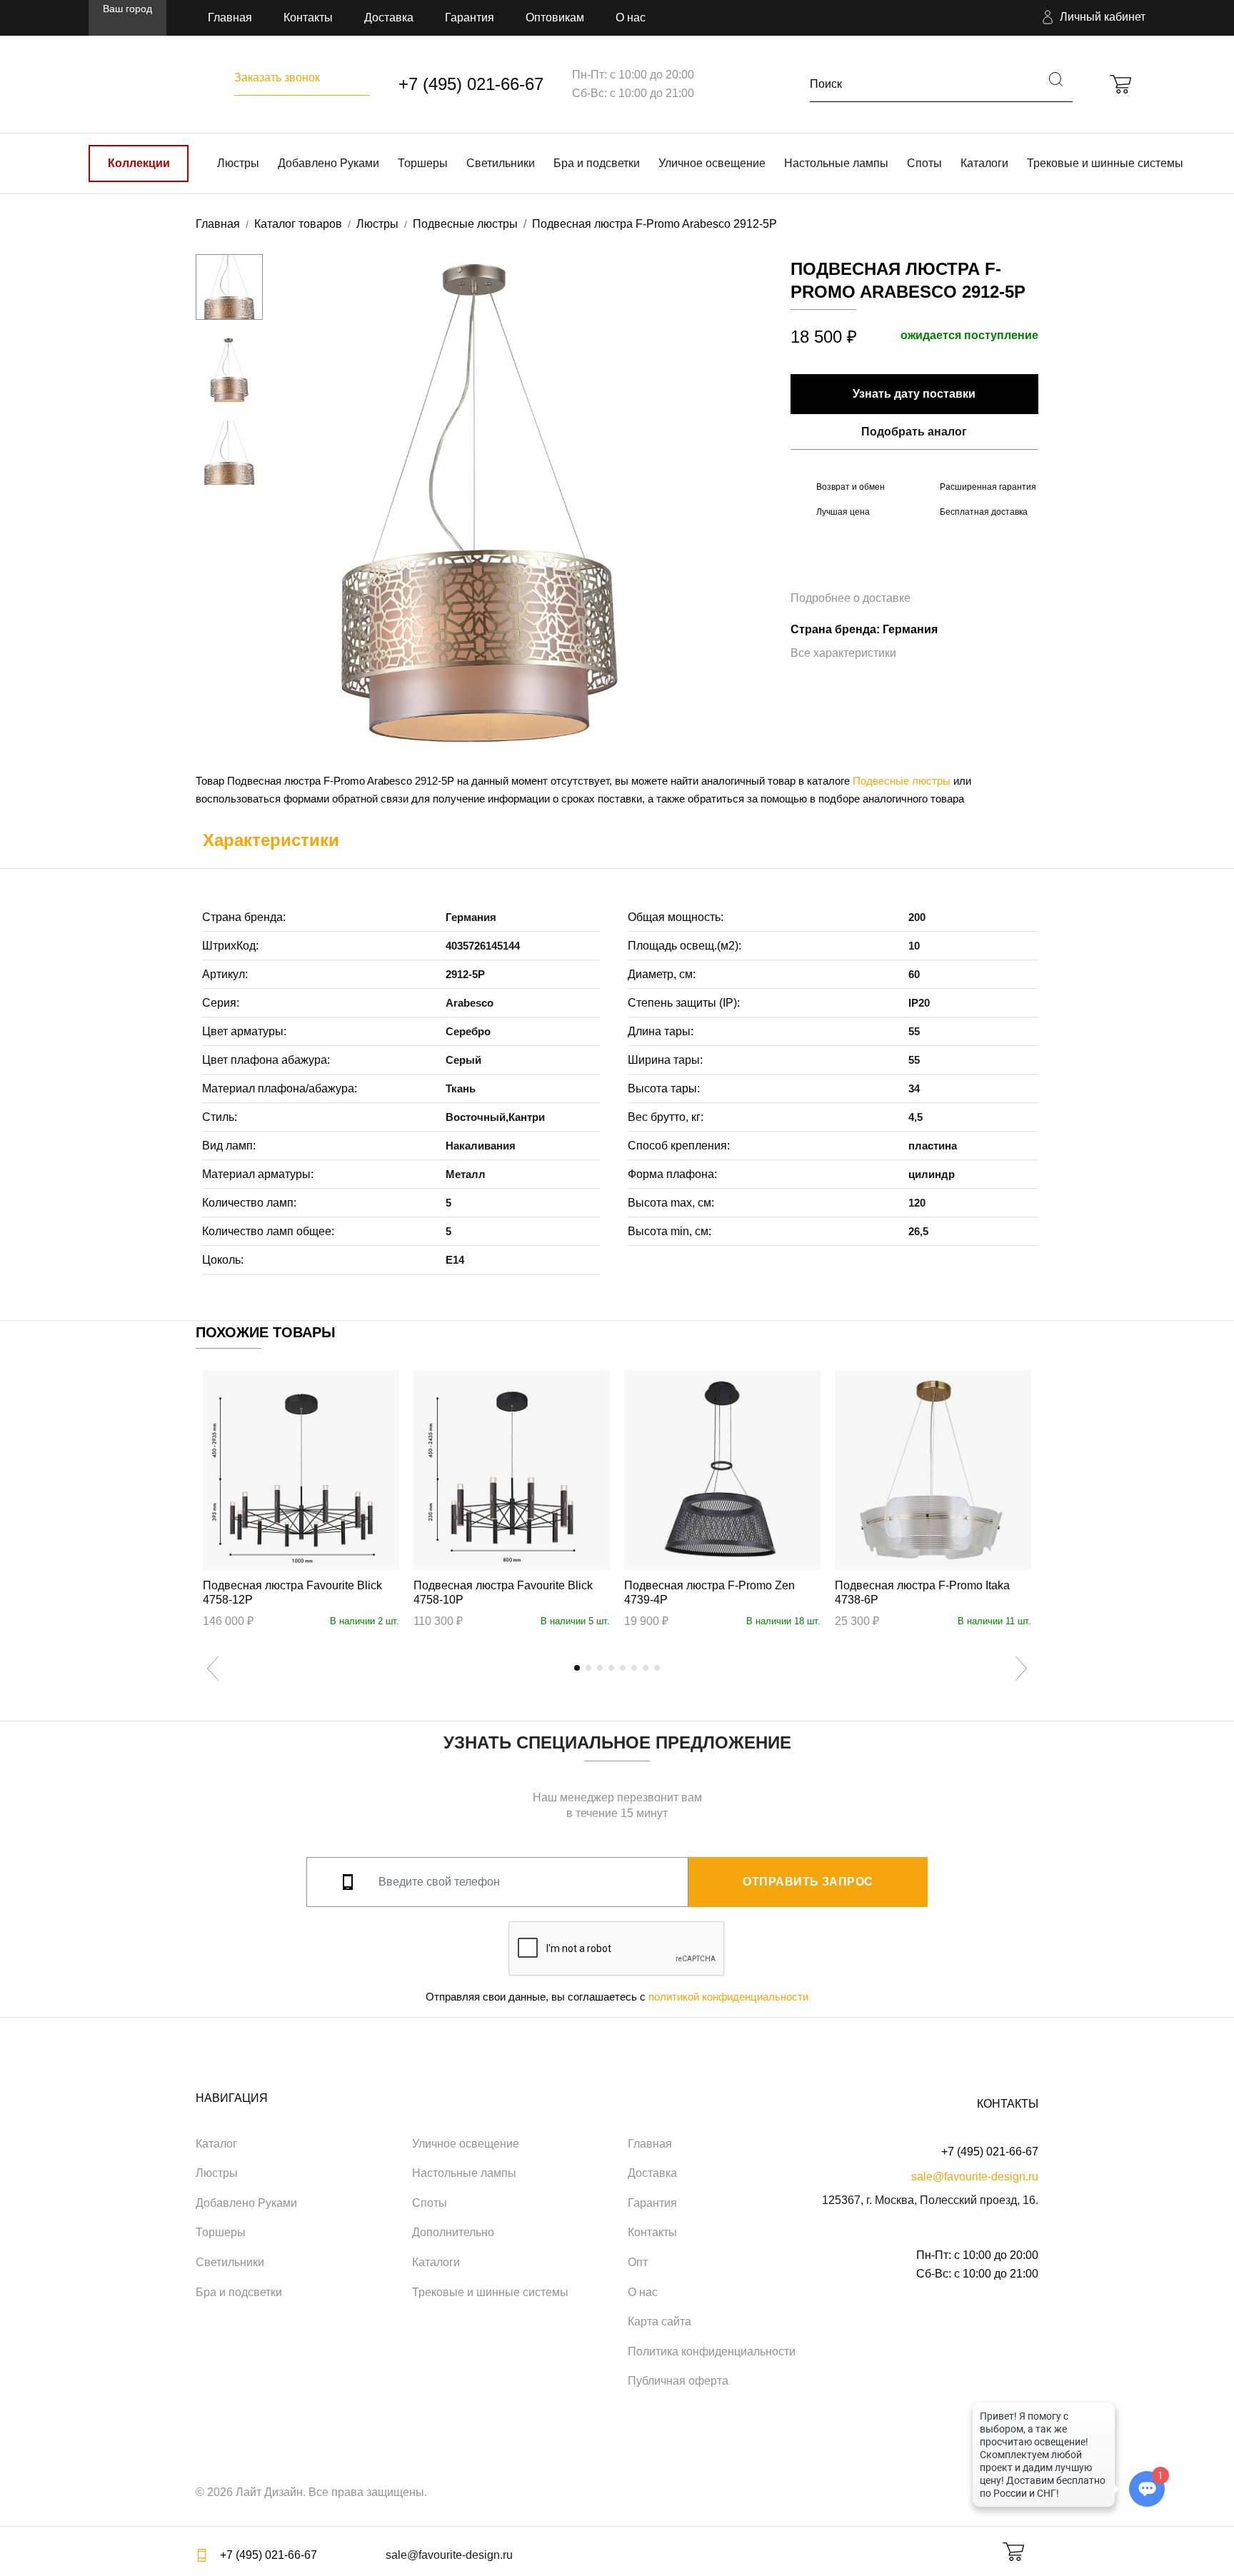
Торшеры (423, 163)
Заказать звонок (277, 77)
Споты (924, 163)
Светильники (501, 163)
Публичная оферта (678, 2381)
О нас (631, 17)
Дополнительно (453, 2232)
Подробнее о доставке (851, 598)
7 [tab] (646, 1668)
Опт (638, 2262)
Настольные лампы (836, 163)
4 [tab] (611, 1668)
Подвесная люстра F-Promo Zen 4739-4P (709, 1593)
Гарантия (470, 17)
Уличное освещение (712, 163)
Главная (230, 17)
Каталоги (984, 163)
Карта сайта (659, 2321)
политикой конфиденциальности (728, 1997)
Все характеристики (843, 653)
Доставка (389, 17)
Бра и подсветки (597, 163)
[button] (1092, 18)
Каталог (216, 2144)
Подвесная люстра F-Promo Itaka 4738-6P (922, 1593)
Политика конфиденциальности (712, 2351)
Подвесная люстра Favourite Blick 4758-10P (503, 1593)
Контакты (308, 17)
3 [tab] (600, 1668)
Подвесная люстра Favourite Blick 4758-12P (292, 1593)
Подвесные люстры (902, 781)
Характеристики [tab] (271, 840)
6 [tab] (634, 1668)
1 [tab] (577, 1668)
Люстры (238, 163)
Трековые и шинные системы (1105, 163)
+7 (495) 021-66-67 (471, 84)
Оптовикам (555, 17)
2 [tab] (588, 1668)
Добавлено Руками (328, 163)
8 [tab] (657, 1668)
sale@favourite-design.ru (975, 2177)
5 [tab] (623, 1668)
